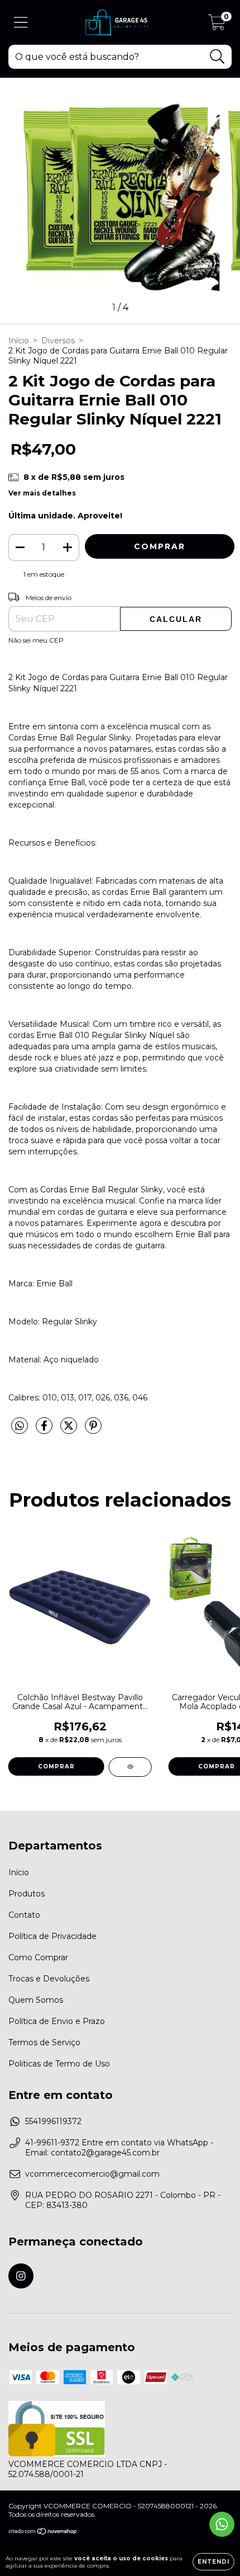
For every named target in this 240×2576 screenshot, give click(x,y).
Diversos (58, 341)
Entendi (213, 2562)
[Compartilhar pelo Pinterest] (93, 1430)
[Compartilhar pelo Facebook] (45, 1430)
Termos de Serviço (44, 2042)
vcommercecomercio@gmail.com (92, 2174)
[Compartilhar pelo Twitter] (70, 1430)
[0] (217, 25)
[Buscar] (217, 57)
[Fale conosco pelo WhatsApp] (222, 2524)
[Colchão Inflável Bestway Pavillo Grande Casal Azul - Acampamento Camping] (130, 1767)
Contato (24, 1915)
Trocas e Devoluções (49, 1979)
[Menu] (21, 23)
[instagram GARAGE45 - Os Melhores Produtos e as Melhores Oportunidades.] (21, 2276)
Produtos (27, 1894)
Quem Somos (36, 2000)
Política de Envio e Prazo (57, 2021)
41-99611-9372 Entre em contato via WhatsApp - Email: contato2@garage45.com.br (119, 2148)
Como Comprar (38, 1957)
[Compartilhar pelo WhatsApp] (20, 1426)
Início (19, 341)
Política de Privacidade (52, 1936)
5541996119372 (53, 2121)
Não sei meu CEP (36, 640)
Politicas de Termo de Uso (59, 2064)
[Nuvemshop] (43, 2532)
